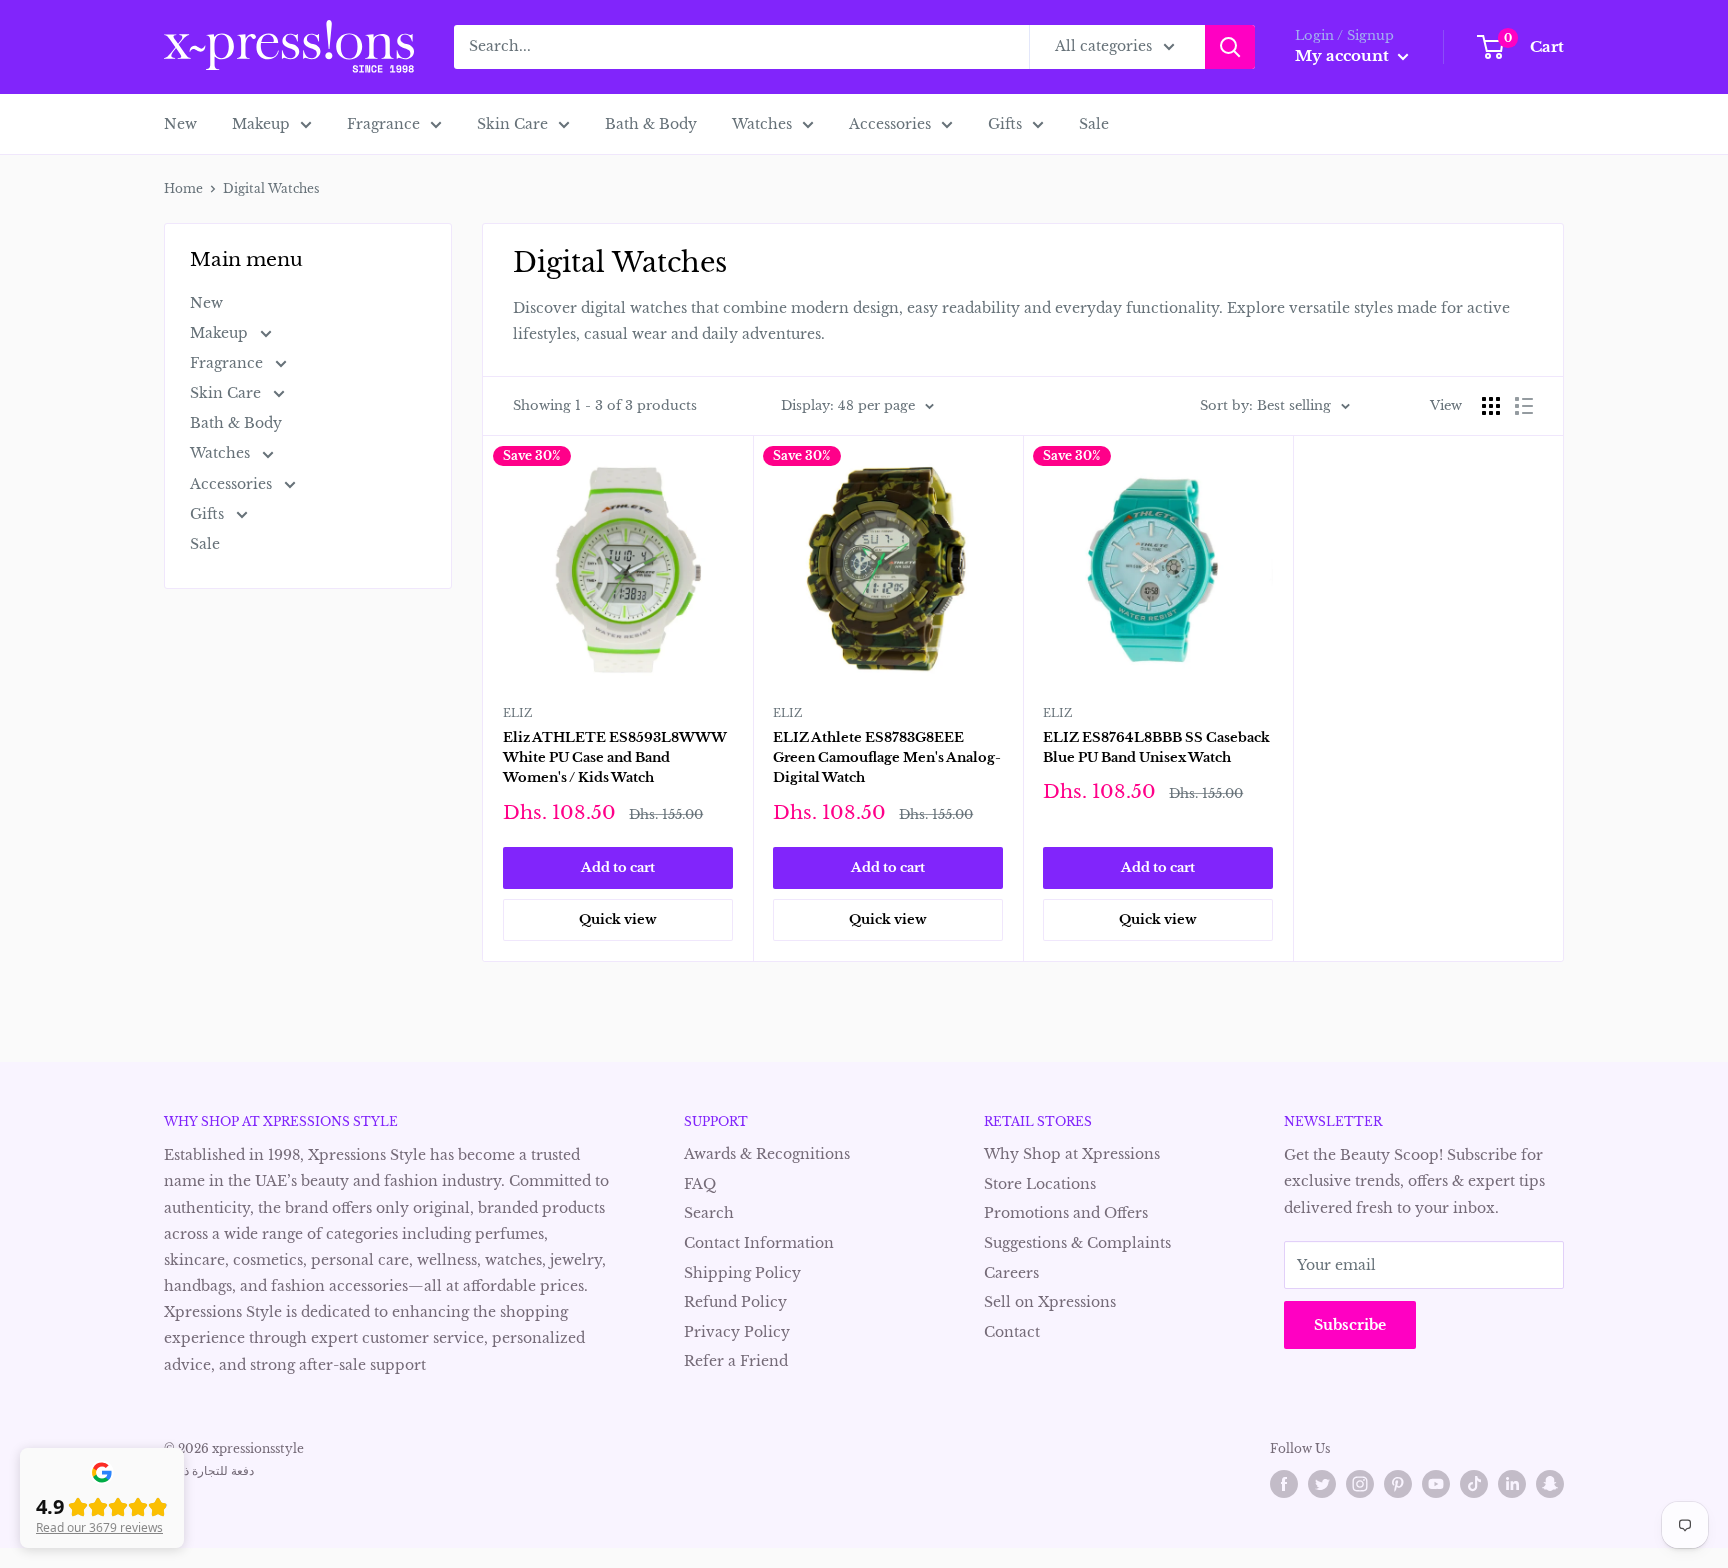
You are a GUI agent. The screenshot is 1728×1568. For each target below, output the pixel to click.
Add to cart (618, 867)
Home (183, 188)
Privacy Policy (737, 1332)
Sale (1094, 124)
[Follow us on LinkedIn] (1512, 1484)
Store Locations (1040, 1184)
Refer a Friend (736, 1361)
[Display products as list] (1524, 406)
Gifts (1005, 124)
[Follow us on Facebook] (1284, 1484)
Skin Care (512, 124)
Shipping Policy (742, 1273)
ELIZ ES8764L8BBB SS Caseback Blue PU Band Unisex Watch (1156, 747)
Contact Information (759, 1243)
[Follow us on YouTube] (1436, 1484)
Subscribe (1350, 1325)
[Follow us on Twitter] (1322, 1484)
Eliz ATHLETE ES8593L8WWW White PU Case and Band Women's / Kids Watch (614, 757)
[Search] (1230, 47)
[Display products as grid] (1491, 406)
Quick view (618, 919)
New (180, 124)
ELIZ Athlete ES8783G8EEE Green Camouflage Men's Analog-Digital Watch (887, 757)
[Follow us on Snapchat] (1550, 1484)
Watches (762, 124)
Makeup (261, 124)
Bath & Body (651, 124)
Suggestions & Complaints (1077, 1243)
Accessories (890, 124)
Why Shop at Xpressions (1072, 1154)
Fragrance (383, 124)
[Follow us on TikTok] (1474, 1484)
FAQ (700, 1184)
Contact (1012, 1332)
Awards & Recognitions (767, 1154)
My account (1344, 55)
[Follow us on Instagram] (1360, 1484)
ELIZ (517, 713)
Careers (1011, 1273)
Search (709, 1213)
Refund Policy (735, 1302)
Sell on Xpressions (1050, 1302)
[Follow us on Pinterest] (1398, 1484)
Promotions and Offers (1066, 1213)
